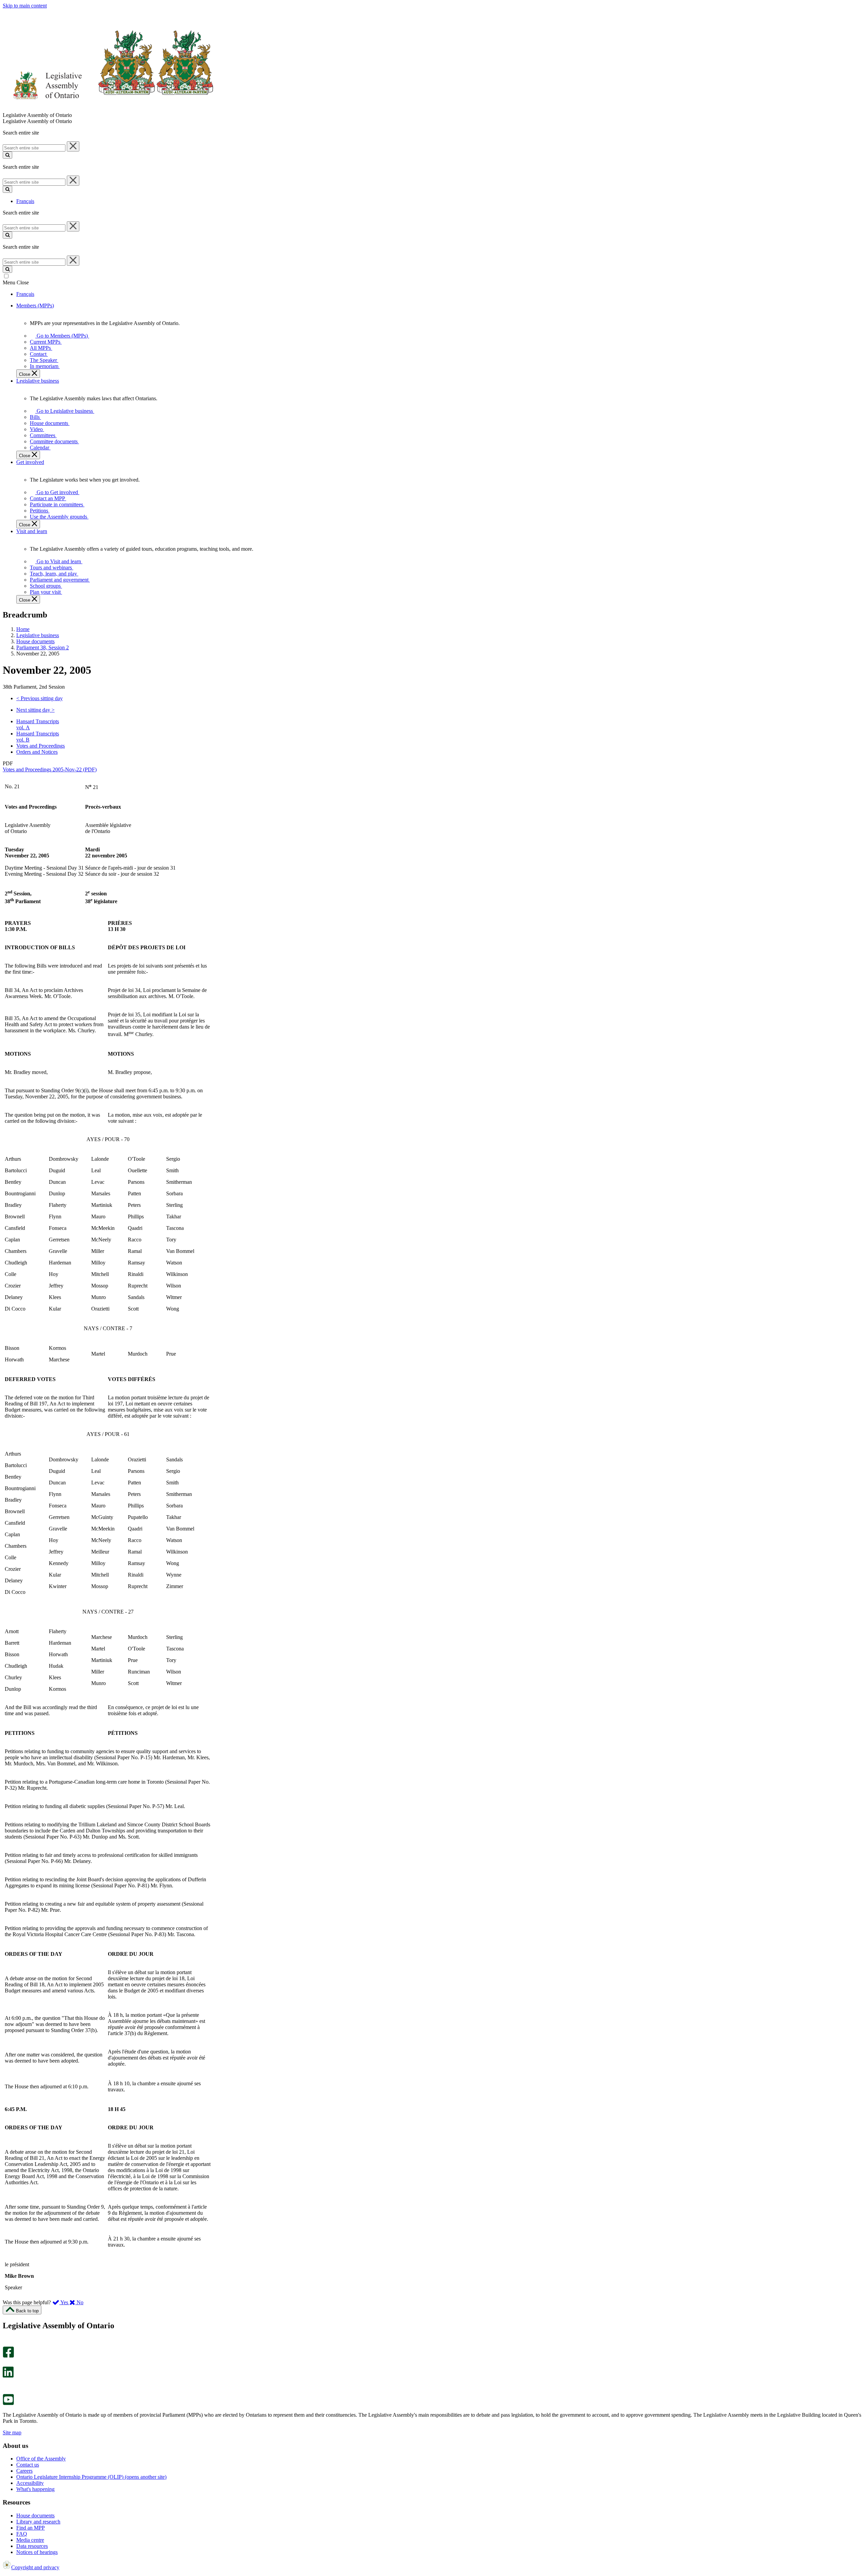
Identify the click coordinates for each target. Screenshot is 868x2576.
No (79, 2302)
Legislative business (38, 635)
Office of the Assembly (41, 2459)
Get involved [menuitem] (30, 462)
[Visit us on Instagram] (7, 2343)
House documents (35, 641)
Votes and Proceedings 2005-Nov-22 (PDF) (50, 769)
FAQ (22, 2534)
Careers (24, 2471)
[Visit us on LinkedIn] (8, 2376)
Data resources (32, 2546)
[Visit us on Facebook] (8, 2356)
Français (25, 201)
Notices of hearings (37, 2552)
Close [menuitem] (25, 374)
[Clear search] (73, 146)
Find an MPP (31, 2528)
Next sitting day (35, 710)
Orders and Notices (37, 752)
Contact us (28, 2465)
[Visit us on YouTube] (8, 2403)
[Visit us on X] (6, 2363)
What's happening (35, 2489)
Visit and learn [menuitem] (32, 531)
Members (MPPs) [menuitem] (35, 306)
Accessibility (30, 2483)
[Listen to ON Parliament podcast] (6, 2385)
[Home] (108, 109)
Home (23, 629)
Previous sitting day (40, 698)
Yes (64, 2302)
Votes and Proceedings (41, 746)
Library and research (38, 2522)
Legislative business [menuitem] (38, 381)
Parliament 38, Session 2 (43, 647)
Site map (12, 2432)
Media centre (30, 2540)
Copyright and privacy (35, 2567)
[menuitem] (61, 336)
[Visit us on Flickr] (7, 2391)
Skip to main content (25, 6)
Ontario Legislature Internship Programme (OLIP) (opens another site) (91, 2477)
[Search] (7, 155)
